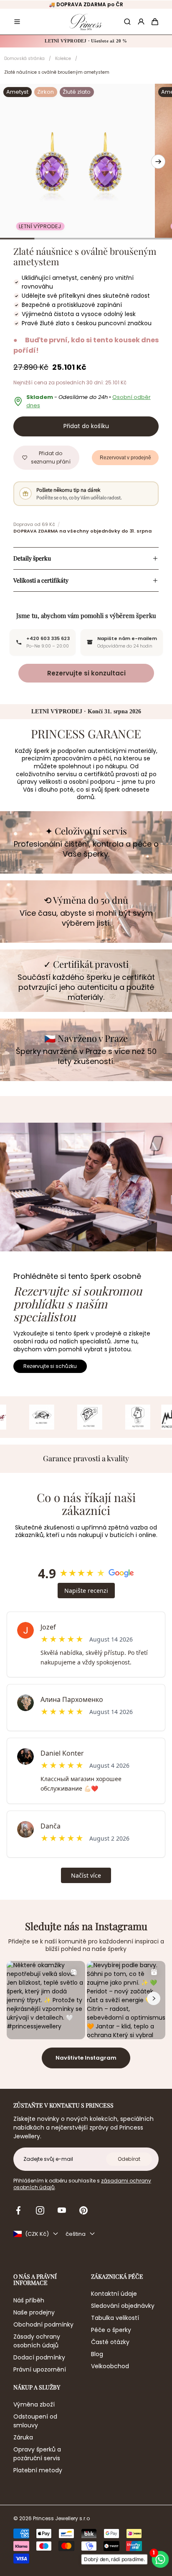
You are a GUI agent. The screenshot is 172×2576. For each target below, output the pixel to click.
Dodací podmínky (39, 2357)
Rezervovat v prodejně (125, 458)
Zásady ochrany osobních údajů (37, 2341)
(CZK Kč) (37, 2234)
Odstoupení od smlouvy (35, 2421)
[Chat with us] (163, 2559)
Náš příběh (29, 2300)
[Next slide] (158, 162)
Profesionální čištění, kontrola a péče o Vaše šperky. (86, 849)
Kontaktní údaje (114, 2294)
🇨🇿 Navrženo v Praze (86, 1038)
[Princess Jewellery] (86, 22)
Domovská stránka (24, 59)
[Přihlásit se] (141, 22)
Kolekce (63, 59)
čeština (76, 2234)
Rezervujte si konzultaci (86, 673)
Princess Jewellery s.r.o (61, 2519)
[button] (17, 22)
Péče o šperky (111, 2330)
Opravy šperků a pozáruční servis (37, 2454)
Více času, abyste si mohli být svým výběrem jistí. (86, 918)
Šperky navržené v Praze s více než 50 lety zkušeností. (86, 1056)
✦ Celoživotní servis (86, 831)
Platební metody (38, 2470)
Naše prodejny (34, 2312)
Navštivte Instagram (86, 2058)
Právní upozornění (40, 2369)
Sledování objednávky (123, 2306)
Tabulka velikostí (115, 2318)
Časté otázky (110, 2342)
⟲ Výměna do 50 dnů (86, 900)
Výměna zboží (34, 2404)
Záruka (23, 2437)
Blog (97, 2354)
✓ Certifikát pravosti (86, 964)
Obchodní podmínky (43, 2324)
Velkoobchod (110, 2366)
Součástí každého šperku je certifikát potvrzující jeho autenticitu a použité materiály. (86, 987)
